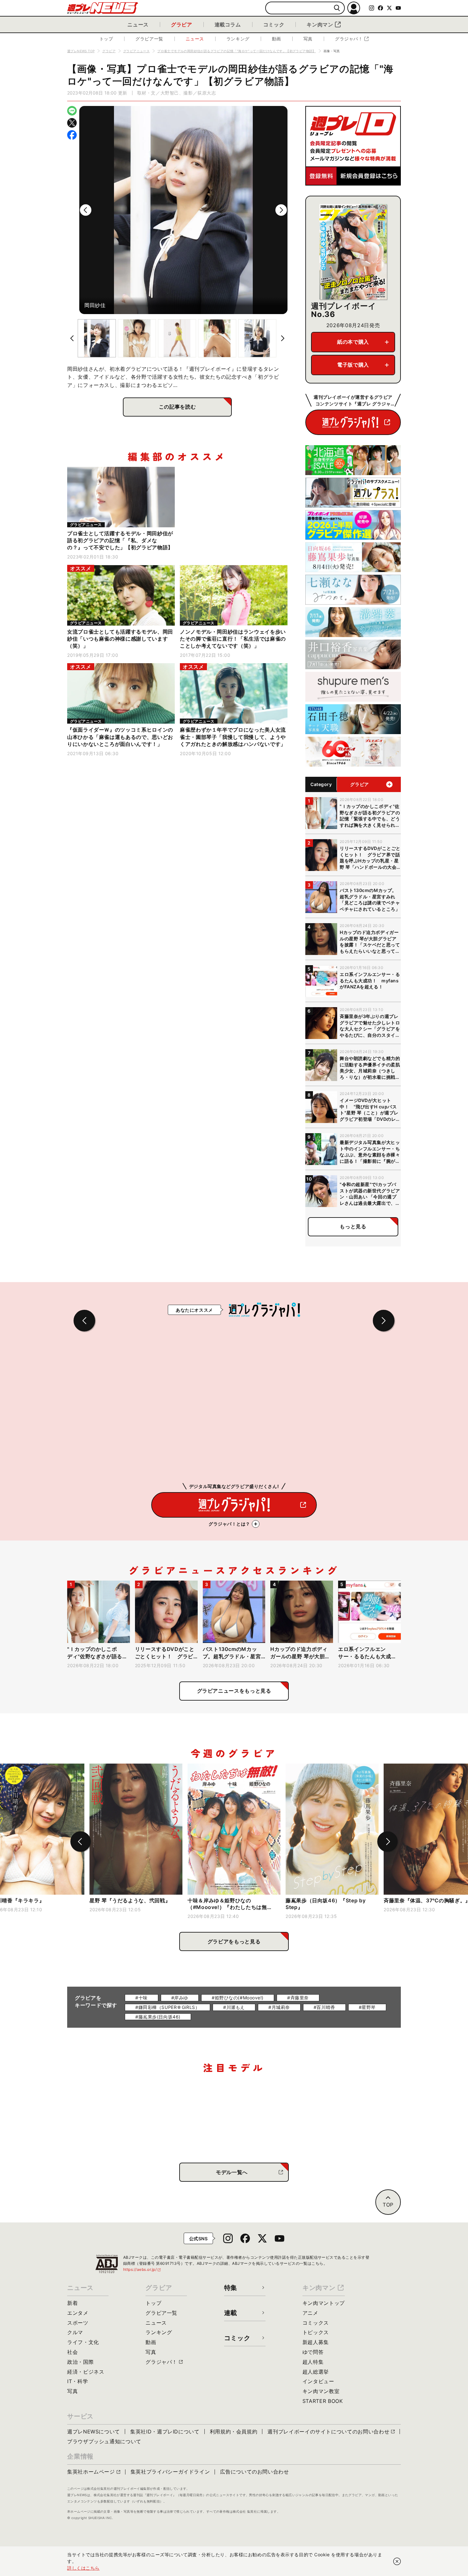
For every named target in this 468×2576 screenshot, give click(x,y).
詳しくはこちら (83, 2568)
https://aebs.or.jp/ (142, 2269)
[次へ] (281, 210)
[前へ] (86, 210)
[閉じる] (397, 2561)
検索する (337, 8)
